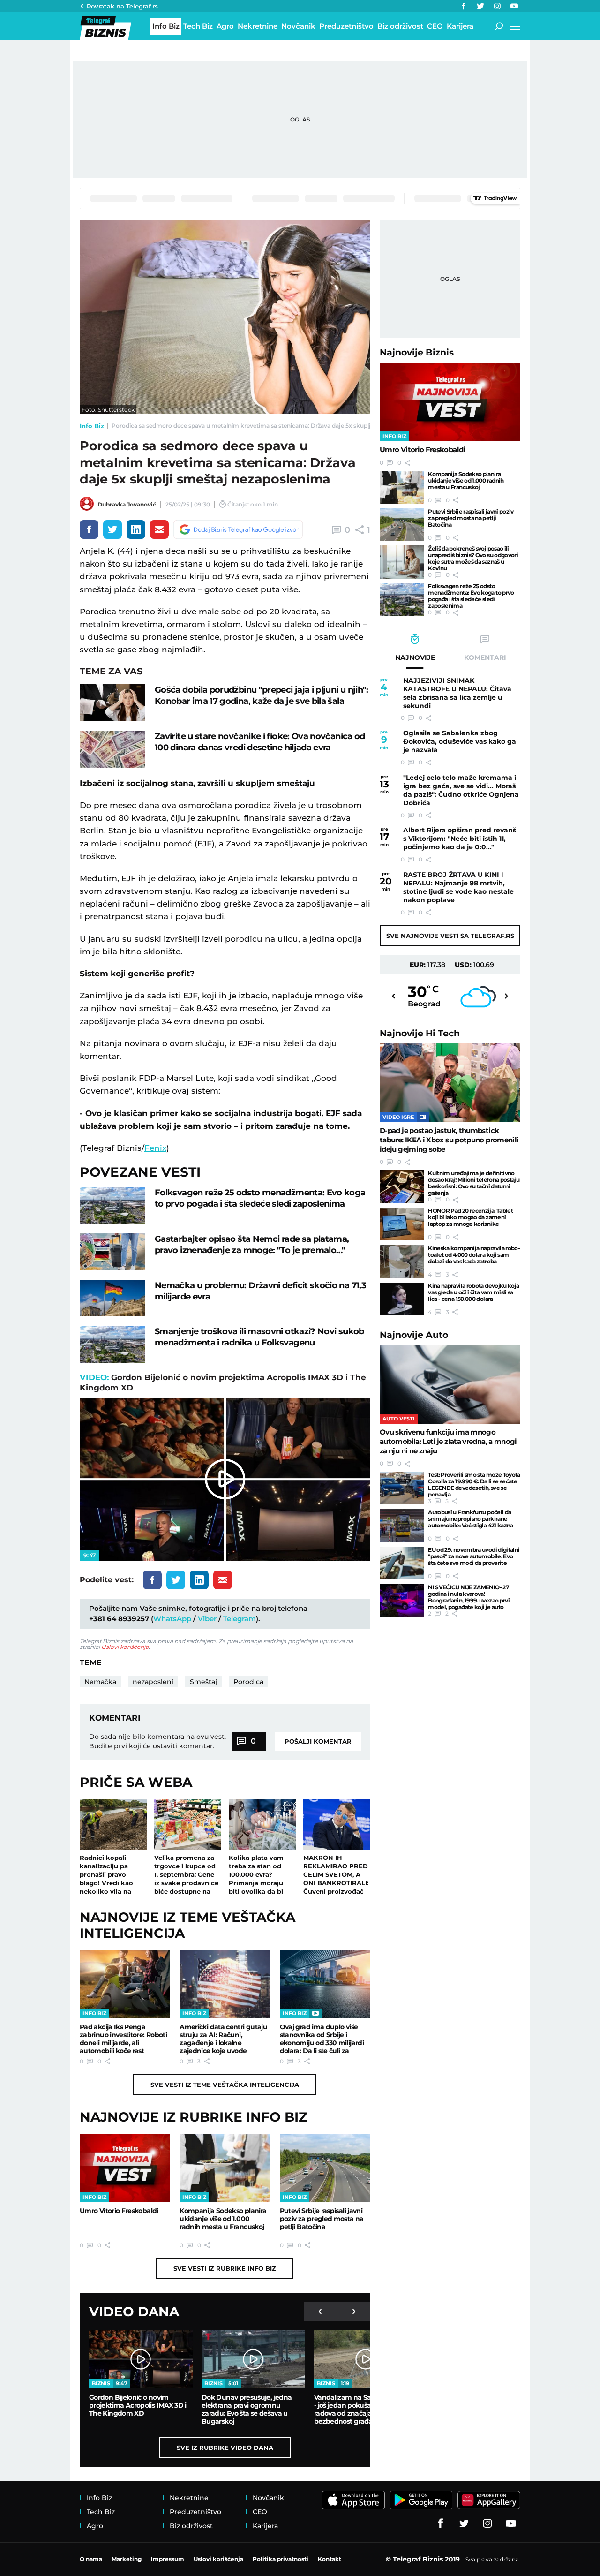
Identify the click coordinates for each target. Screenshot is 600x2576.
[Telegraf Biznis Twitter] (480, 6)
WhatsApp (172, 1619)
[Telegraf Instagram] (497, 6)
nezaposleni (153, 1682)
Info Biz (92, 426)
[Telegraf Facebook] (464, 6)
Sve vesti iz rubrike (225, 2268)
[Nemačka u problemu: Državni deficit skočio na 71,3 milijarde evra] (112, 1298)
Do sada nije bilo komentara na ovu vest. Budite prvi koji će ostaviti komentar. (157, 1741)
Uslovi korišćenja (125, 1647)
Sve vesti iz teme (225, 2085)
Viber (207, 1619)
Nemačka (100, 1682)
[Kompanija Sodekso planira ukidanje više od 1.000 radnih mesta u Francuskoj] (225, 2168)
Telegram (240, 1619)
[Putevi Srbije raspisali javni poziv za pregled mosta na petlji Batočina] (325, 2168)
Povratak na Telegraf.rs (122, 6)
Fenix (155, 1148)
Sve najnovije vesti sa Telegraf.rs (450, 936)
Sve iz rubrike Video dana (225, 2448)
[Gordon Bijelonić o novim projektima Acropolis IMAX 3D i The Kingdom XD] (141, 2359)
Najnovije (417, 352)
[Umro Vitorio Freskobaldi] (125, 2168)
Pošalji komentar (318, 1741)
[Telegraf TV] (514, 6)
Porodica (248, 1682)
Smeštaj (203, 1682)
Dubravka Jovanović (127, 504)
